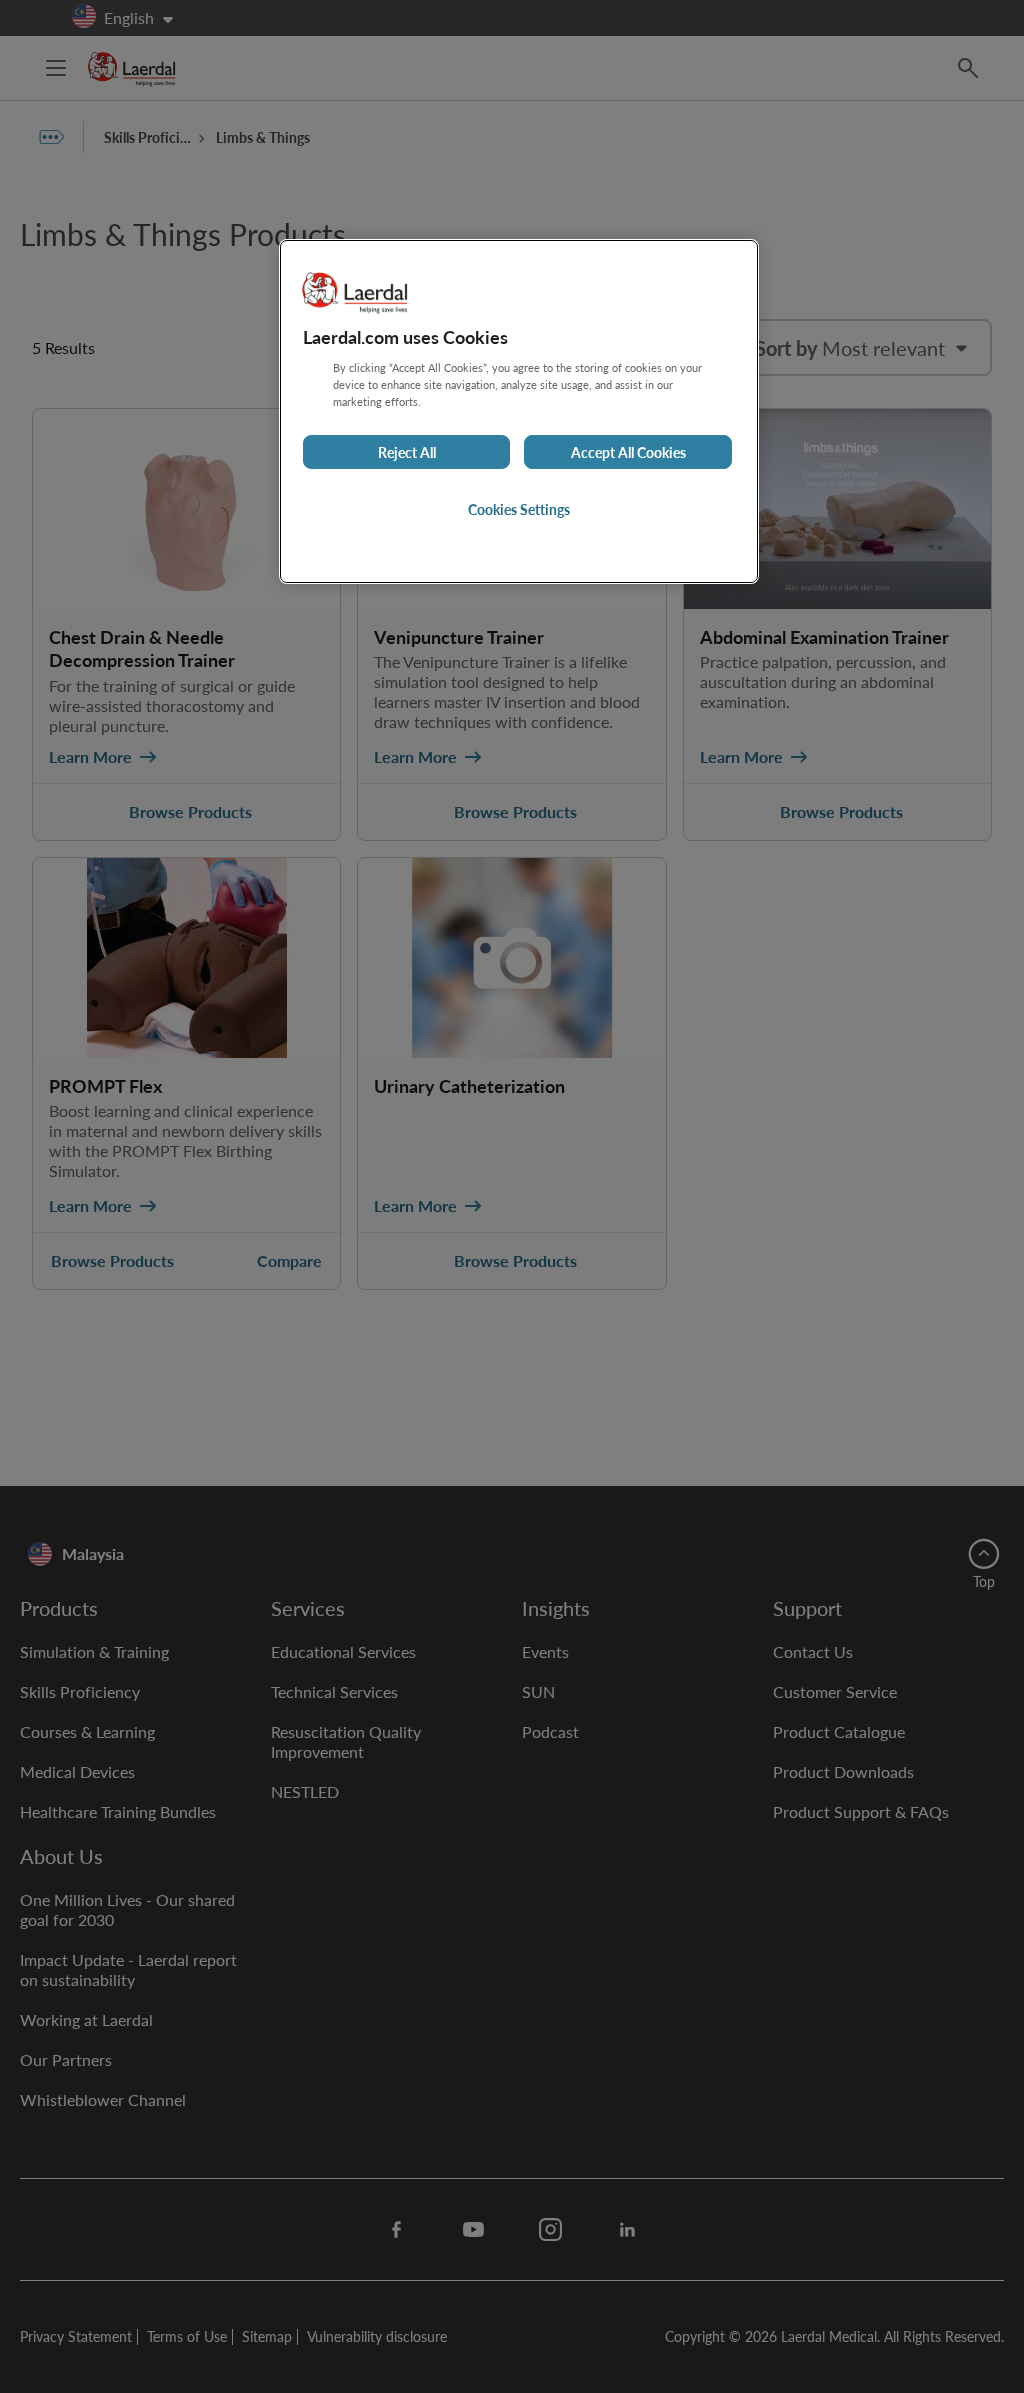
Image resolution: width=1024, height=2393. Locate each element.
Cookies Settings (519, 509)
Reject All (407, 452)
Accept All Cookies (628, 452)
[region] (519, 411)
